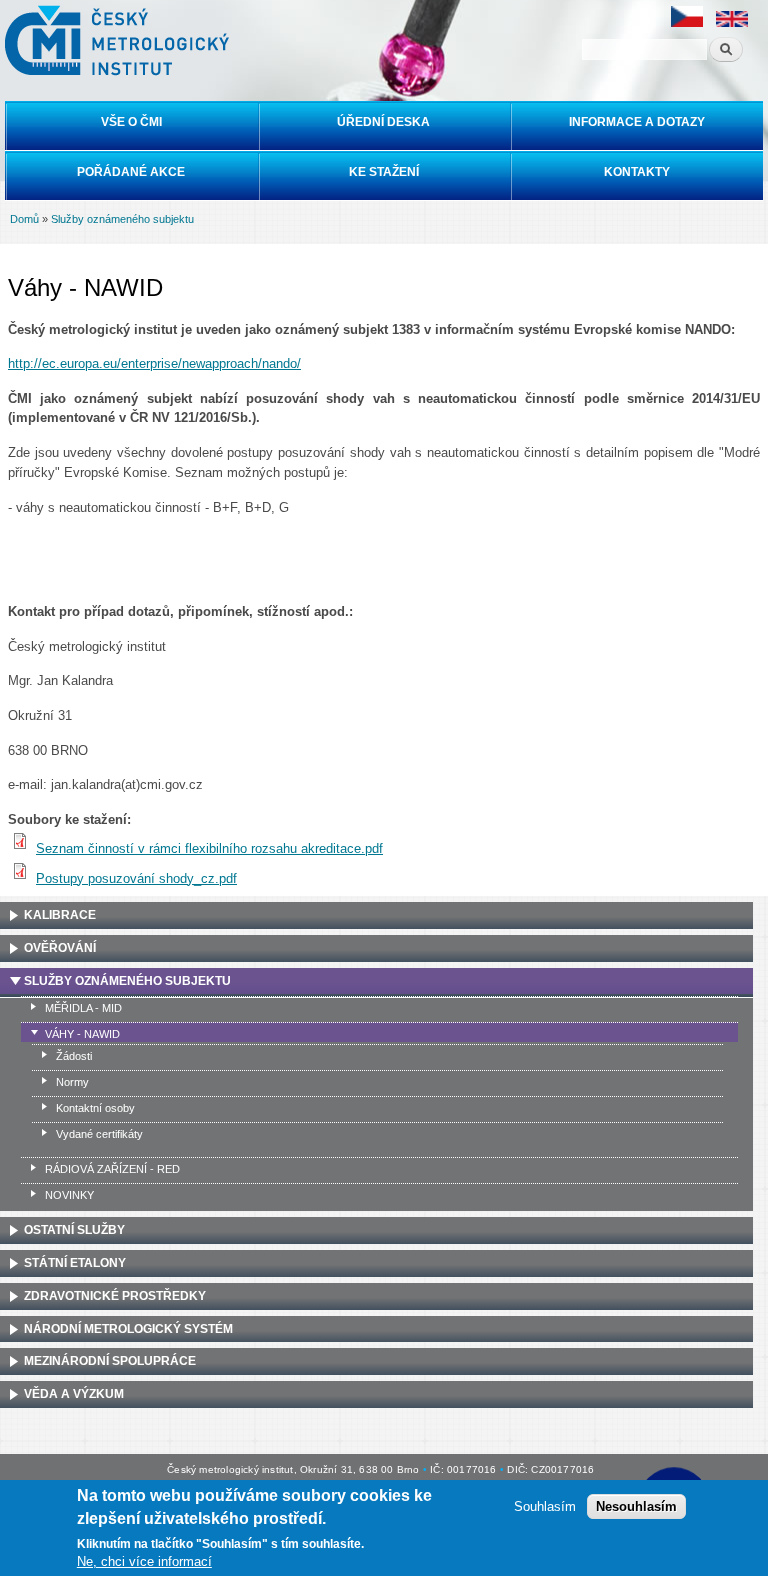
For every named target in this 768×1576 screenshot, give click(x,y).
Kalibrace (60, 915)
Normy (72, 1082)
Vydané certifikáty (99, 1134)
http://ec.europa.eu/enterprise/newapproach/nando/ (154, 363)
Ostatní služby (74, 1230)
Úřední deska (383, 122)
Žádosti (74, 1056)
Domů (24, 219)
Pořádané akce (131, 172)
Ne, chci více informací (144, 1561)
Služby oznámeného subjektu (122, 219)
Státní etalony (75, 1263)
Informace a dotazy (637, 122)
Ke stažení (384, 172)
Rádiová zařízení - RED (112, 1169)
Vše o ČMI (131, 122)
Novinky (69, 1195)
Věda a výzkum (74, 1394)
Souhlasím (545, 1506)
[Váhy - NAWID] (687, 23)
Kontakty (637, 172)
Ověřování (60, 948)
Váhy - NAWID (82, 1034)
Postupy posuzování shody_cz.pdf (136, 878)
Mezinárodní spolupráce (110, 1361)
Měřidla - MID (83, 1008)
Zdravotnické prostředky (115, 1296)
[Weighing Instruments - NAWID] (732, 23)
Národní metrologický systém (128, 1329)
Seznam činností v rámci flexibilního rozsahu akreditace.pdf (209, 848)
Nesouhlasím (636, 1506)
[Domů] (114, 40)
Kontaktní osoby (95, 1108)
